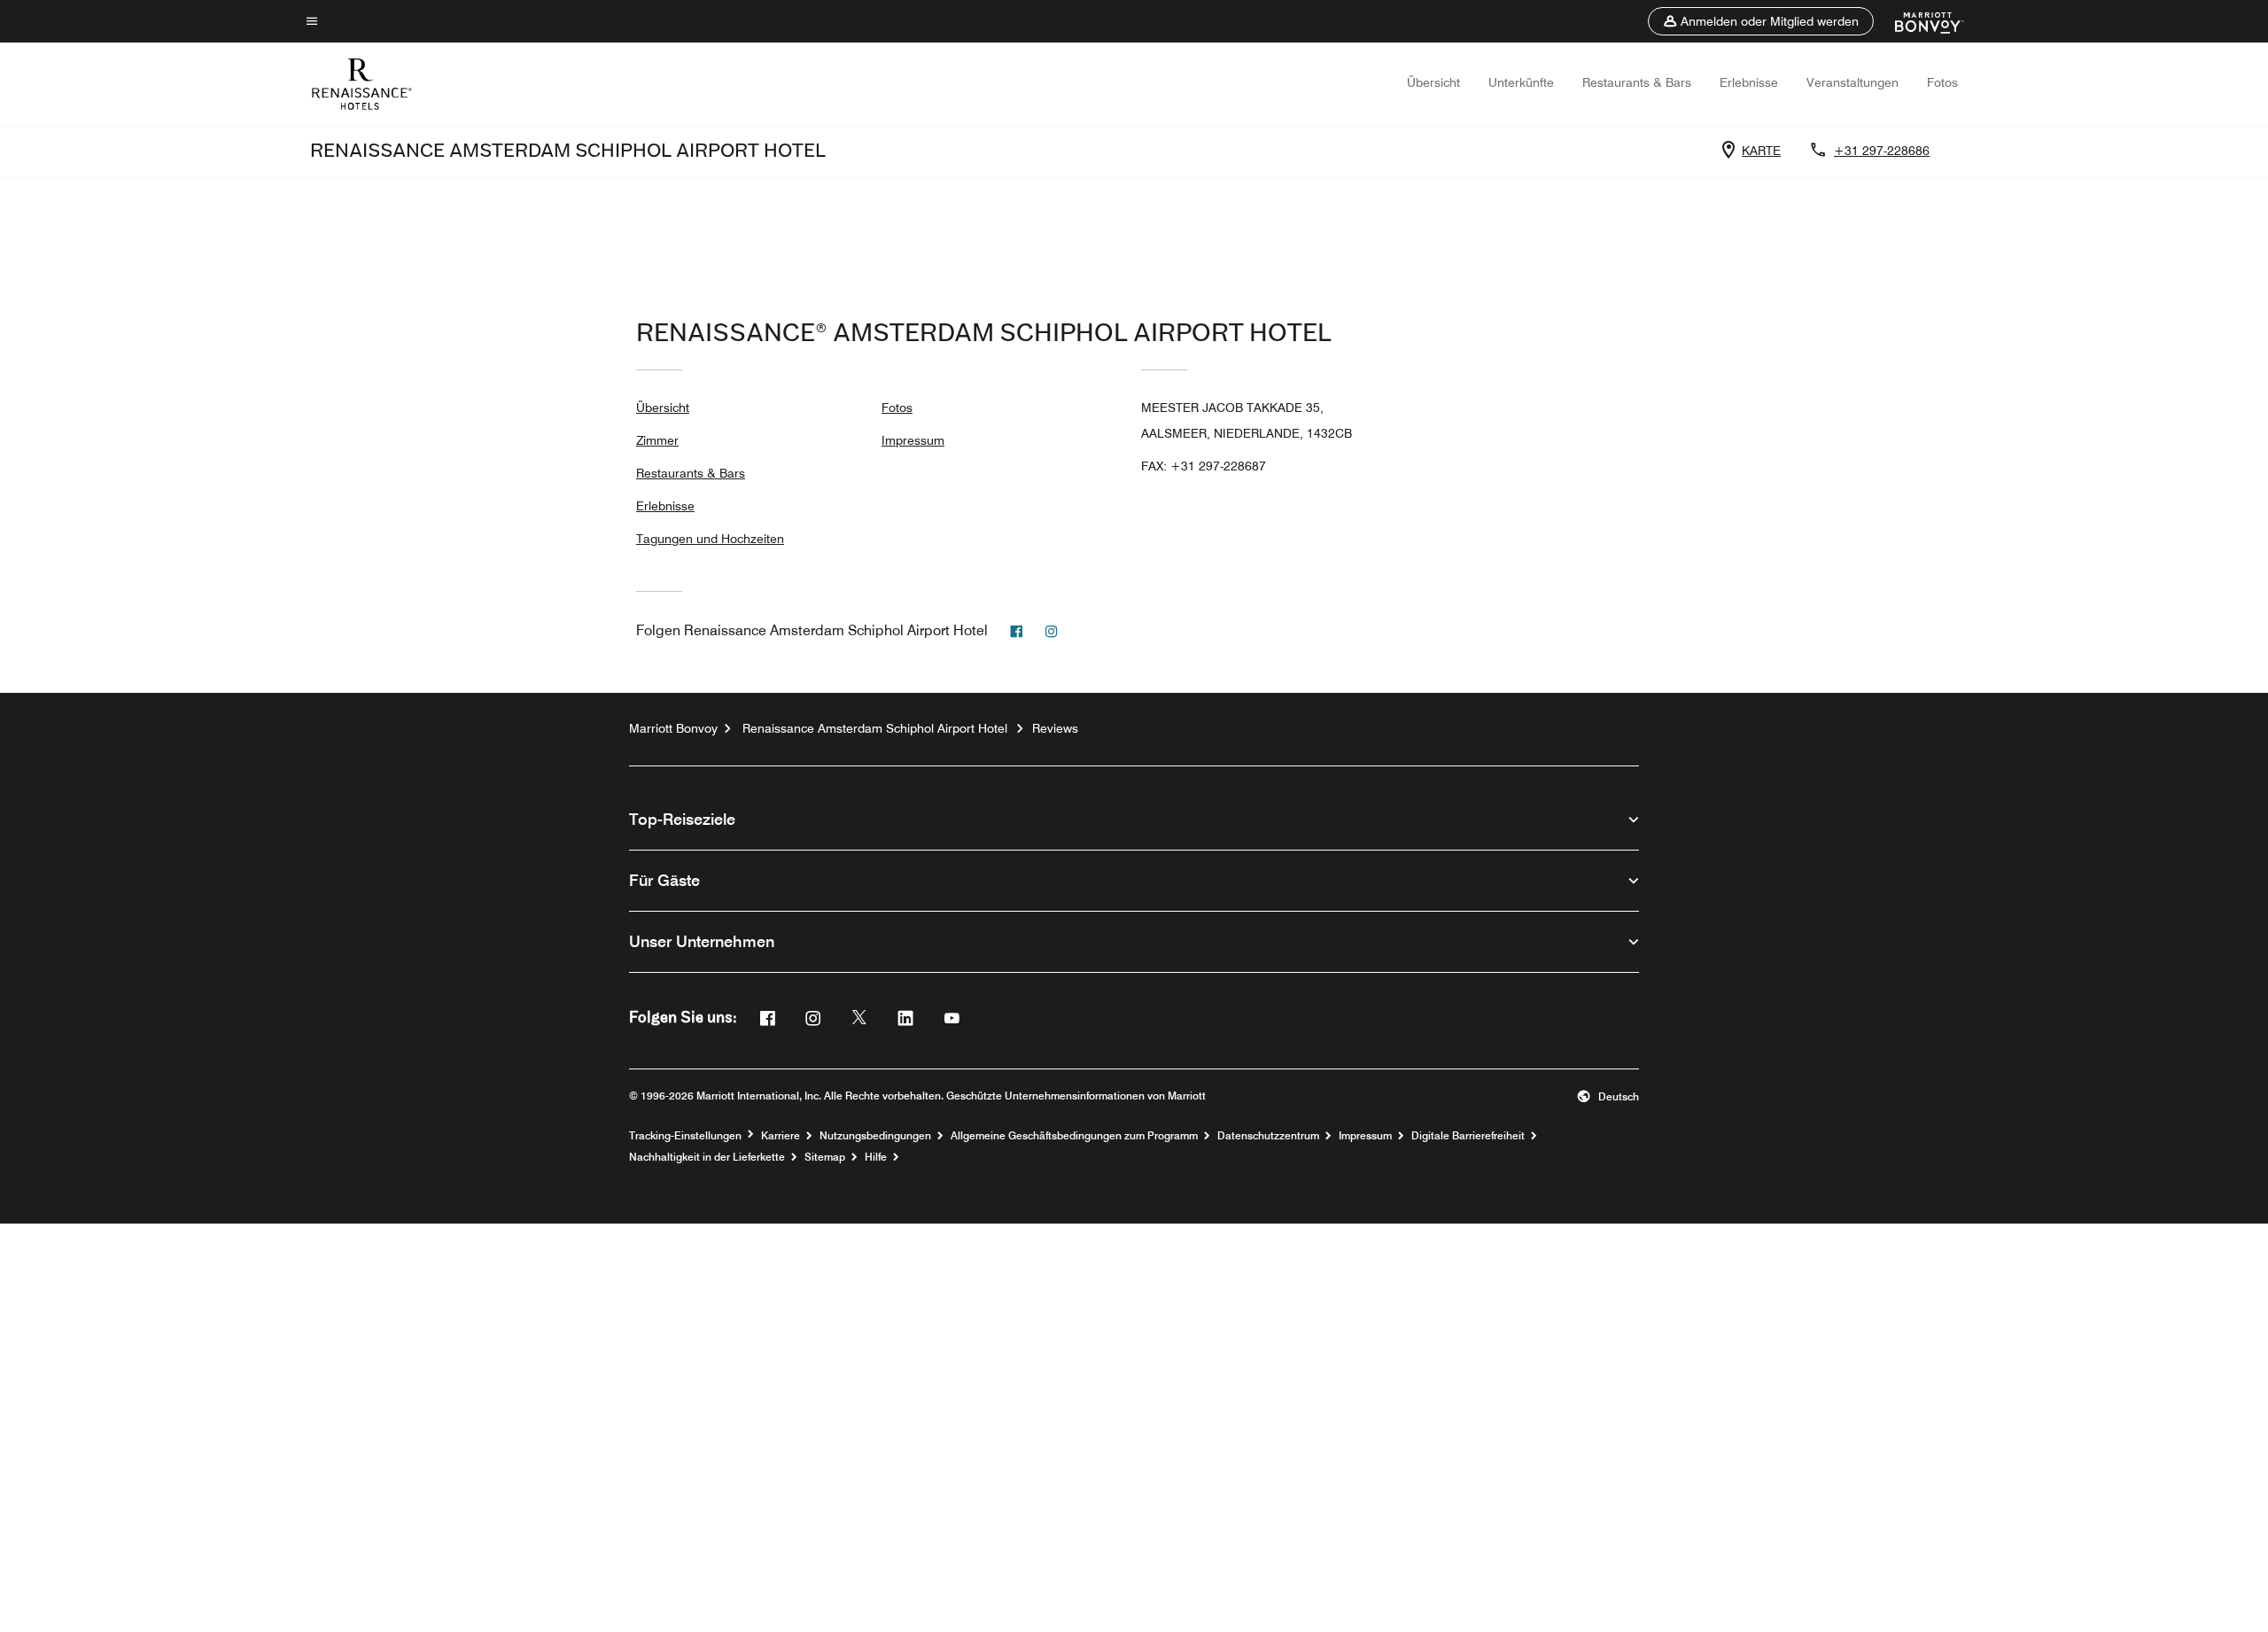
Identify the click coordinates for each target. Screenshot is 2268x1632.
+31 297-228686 (1882, 151)
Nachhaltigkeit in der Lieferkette (707, 1157)
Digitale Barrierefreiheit (1468, 1136)
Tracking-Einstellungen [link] (685, 1136)
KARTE (1761, 151)
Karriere (781, 1136)
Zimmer (657, 440)
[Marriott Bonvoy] (1918, 21)
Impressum (913, 440)
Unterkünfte (1521, 82)
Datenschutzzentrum (1268, 1136)
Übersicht (1433, 82)
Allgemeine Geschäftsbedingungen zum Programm (1074, 1136)
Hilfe (876, 1157)
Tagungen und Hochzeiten (710, 539)
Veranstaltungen (1852, 82)
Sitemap (825, 1157)
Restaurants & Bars (1637, 82)
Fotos (1942, 82)
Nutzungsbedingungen (875, 1136)
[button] (1761, 21)
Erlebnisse (1749, 82)
